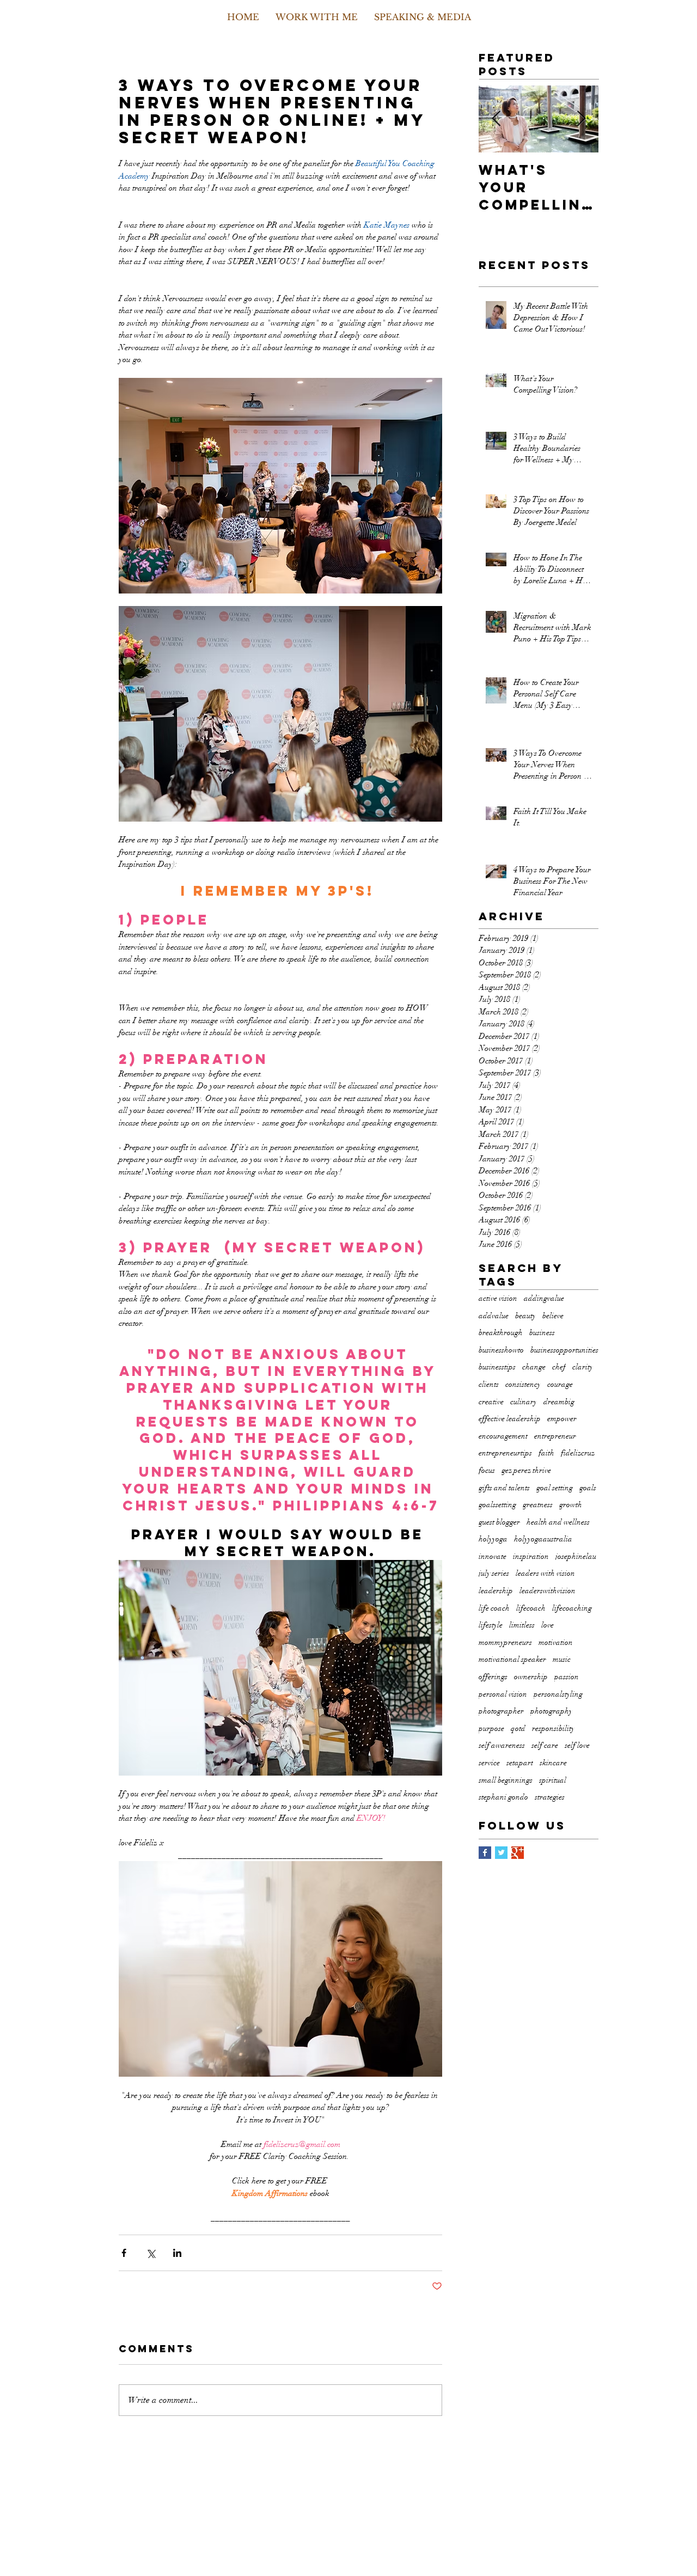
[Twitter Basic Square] (501, 1853)
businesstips (497, 1367)
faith (546, 1453)
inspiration (531, 1556)
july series (494, 1573)
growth (571, 1505)
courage (560, 1384)
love (548, 1625)
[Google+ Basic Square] (518, 1853)
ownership (531, 1677)
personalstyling (558, 1694)
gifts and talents (504, 1488)
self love (577, 1745)
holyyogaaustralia (543, 1539)
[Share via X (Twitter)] (151, 2253)
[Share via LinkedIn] (177, 2253)
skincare (553, 1763)
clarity (583, 1367)
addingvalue (544, 1298)
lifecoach (531, 1608)
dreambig (559, 1402)
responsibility (553, 1728)
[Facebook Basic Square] (485, 1853)
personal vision (503, 1694)
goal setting (555, 1488)
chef (559, 1367)
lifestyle (491, 1625)
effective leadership (510, 1419)
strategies (550, 1797)
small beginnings (506, 1780)
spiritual (553, 1780)
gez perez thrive (526, 1470)
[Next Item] (581, 120)
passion (567, 1677)
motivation (556, 1642)
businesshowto (501, 1350)
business (542, 1333)
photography (551, 1711)
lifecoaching (572, 1608)
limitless (522, 1625)
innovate (493, 1556)
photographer (501, 1711)
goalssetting (497, 1505)
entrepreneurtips (505, 1453)
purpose (491, 1728)
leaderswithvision (548, 1591)
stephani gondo (503, 1797)
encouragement (503, 1436)
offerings (493, 1677)
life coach (494, 1608)
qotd (518, 1728)
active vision (498, 1298)
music (562, 1659)
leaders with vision (545, 1573)
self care (545, 1745)
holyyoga (493, 1539)
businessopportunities (564, 1350)
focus (487, 1470)
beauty (525, 1316)
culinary (524, 1402)
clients (489, 1384)
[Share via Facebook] (124, 2253)
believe (553, 1316)
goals (588, 1488)
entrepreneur (555, 1436)
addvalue (494, 1316)
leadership (496, 1591)
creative (491, 1402)
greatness (538, 1505)
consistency (523, 1384)
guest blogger (499, 1522)
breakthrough (501, 1333)
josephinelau (576, 1556)
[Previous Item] (496, 120)
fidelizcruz (578, 1453)
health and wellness (558, 1522)
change (534, 1367)
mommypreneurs (505, 1642)
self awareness (502, 1745)
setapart (520, 1763)
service (489, 1763)
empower (562, 1419)
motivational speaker (512, 1659)
